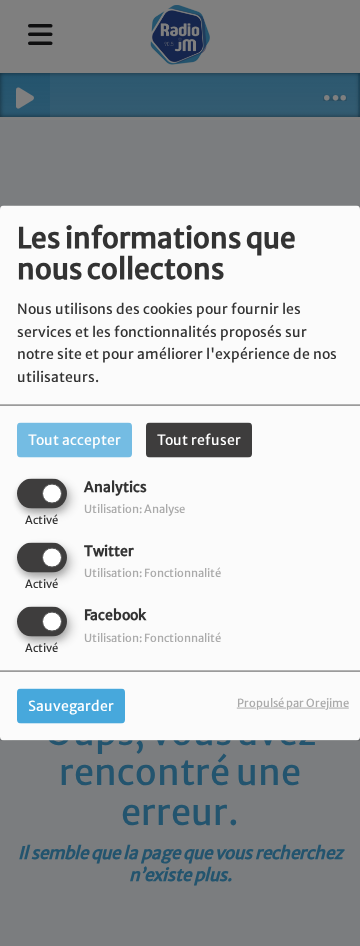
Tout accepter (74, 439)
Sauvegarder (71, 706)
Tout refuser (199, 439)
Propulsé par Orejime (293, 703)
